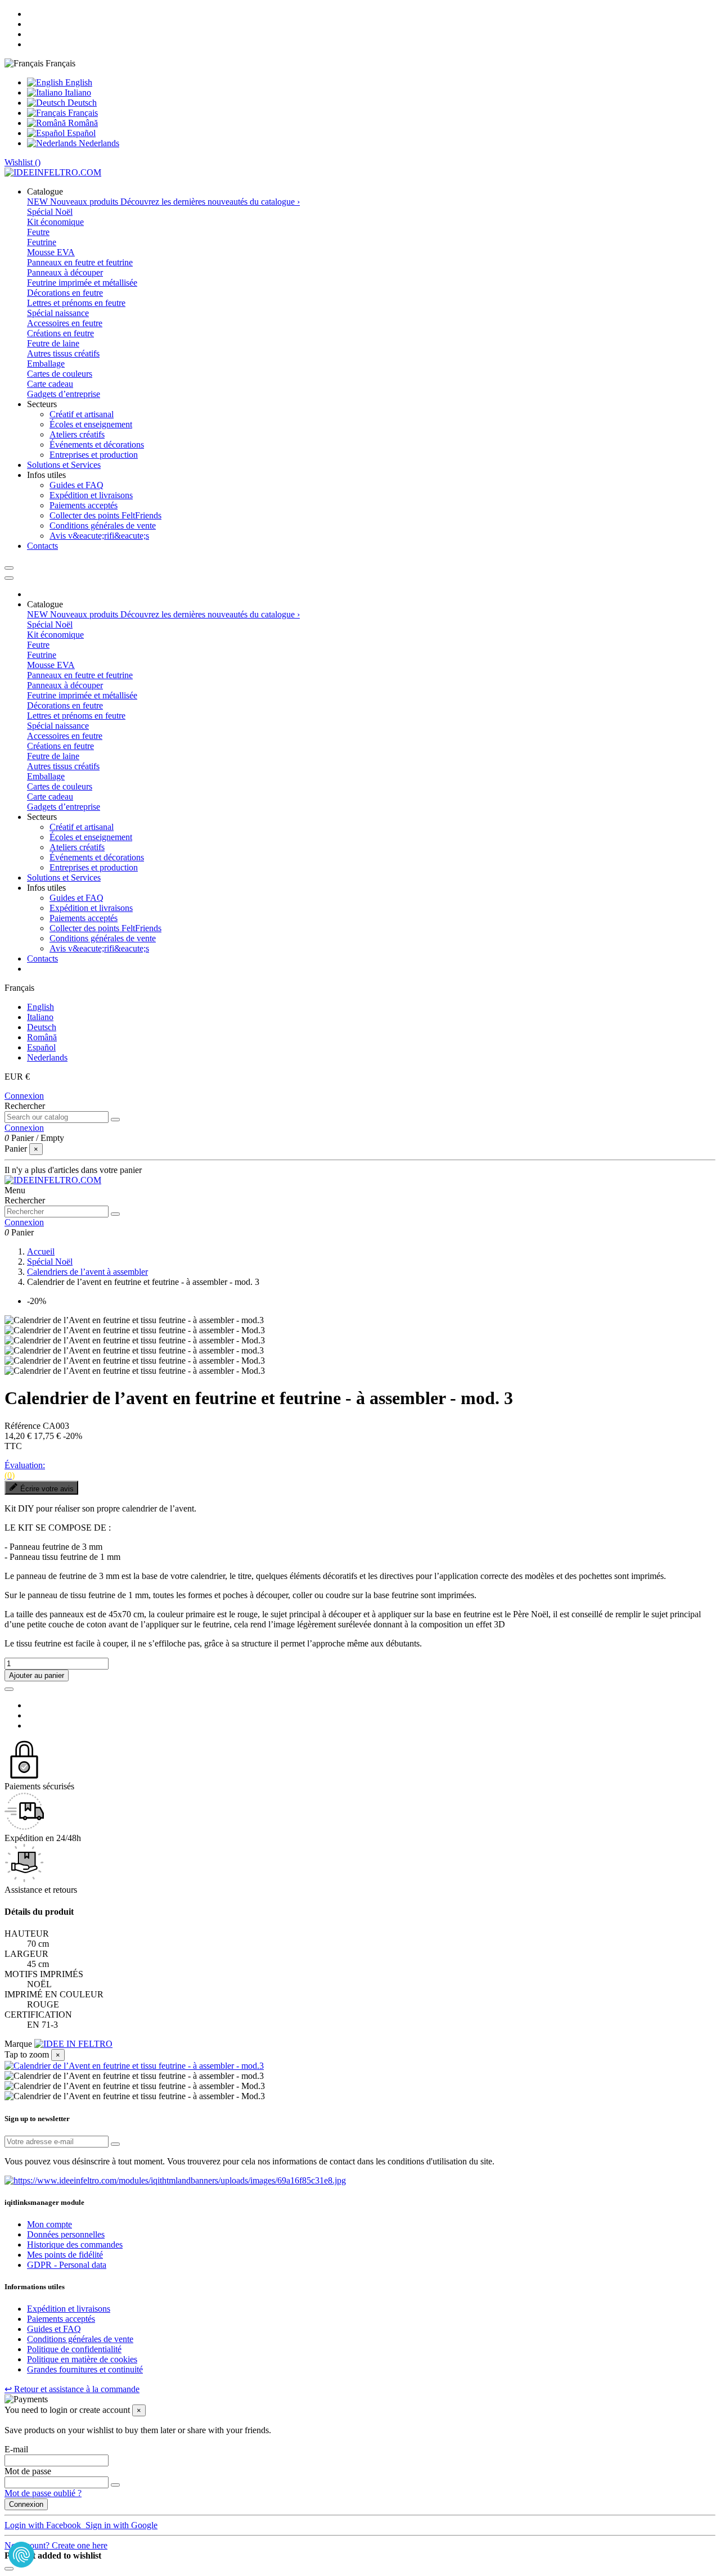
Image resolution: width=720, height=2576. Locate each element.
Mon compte (49, 2224)
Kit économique (55, 222)
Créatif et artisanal (82, 414)
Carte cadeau (50, 384)
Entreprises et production (94, 455)
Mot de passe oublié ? (43, 2493)
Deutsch (81, 103)
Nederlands (98, 143)
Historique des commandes (75, 2245)
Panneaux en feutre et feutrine (80, 262)
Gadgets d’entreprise (64, 394)
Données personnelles (66, 2234)
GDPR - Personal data (67, 2265)
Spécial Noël (50, 212)
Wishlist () (22, 162)
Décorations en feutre (65, 293)
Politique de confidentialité (74, 2349)
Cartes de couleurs (60, 374)
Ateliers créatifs (77, 434)
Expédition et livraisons (91, 495)
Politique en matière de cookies (82, 2359)
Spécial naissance (58, 313)
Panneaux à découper (65, 272)
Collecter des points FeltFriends (105, 515)
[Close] (9, 578)
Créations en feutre (60, 333)
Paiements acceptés (84, 505)
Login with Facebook (44, 2525)
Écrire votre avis (47, 1489)
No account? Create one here (56, 2545)
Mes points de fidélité (65, 2255)
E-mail (16, 2449)
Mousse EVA (51, 252)
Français (82, 113)
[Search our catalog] (115, 1120)
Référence (24, 1426)
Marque (18, 2044)
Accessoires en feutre (65, 323)
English (78, 82)
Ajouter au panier (37, 1675)
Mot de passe (28, 2471)
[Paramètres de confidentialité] (21, 2555)
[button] (45, 191)
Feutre (38, 232)
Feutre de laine (53, 343)
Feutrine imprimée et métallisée (82, 283)
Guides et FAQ (76, 485)
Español (80, 133)
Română (82, 123)
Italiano (77, 93)
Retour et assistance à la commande (72, 2389)
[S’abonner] (115, 2144)
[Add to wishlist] (9, 1689)
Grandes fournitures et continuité (85, 2369)
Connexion (24, 1096)
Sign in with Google (120, 2525)
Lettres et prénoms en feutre (76, 303)
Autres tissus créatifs (63, 353)
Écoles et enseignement (91, 424)
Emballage (46, 364)
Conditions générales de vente (103, 525)
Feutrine (42, 242)
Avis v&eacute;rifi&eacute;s (99, 536)
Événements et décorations (97, 445)
